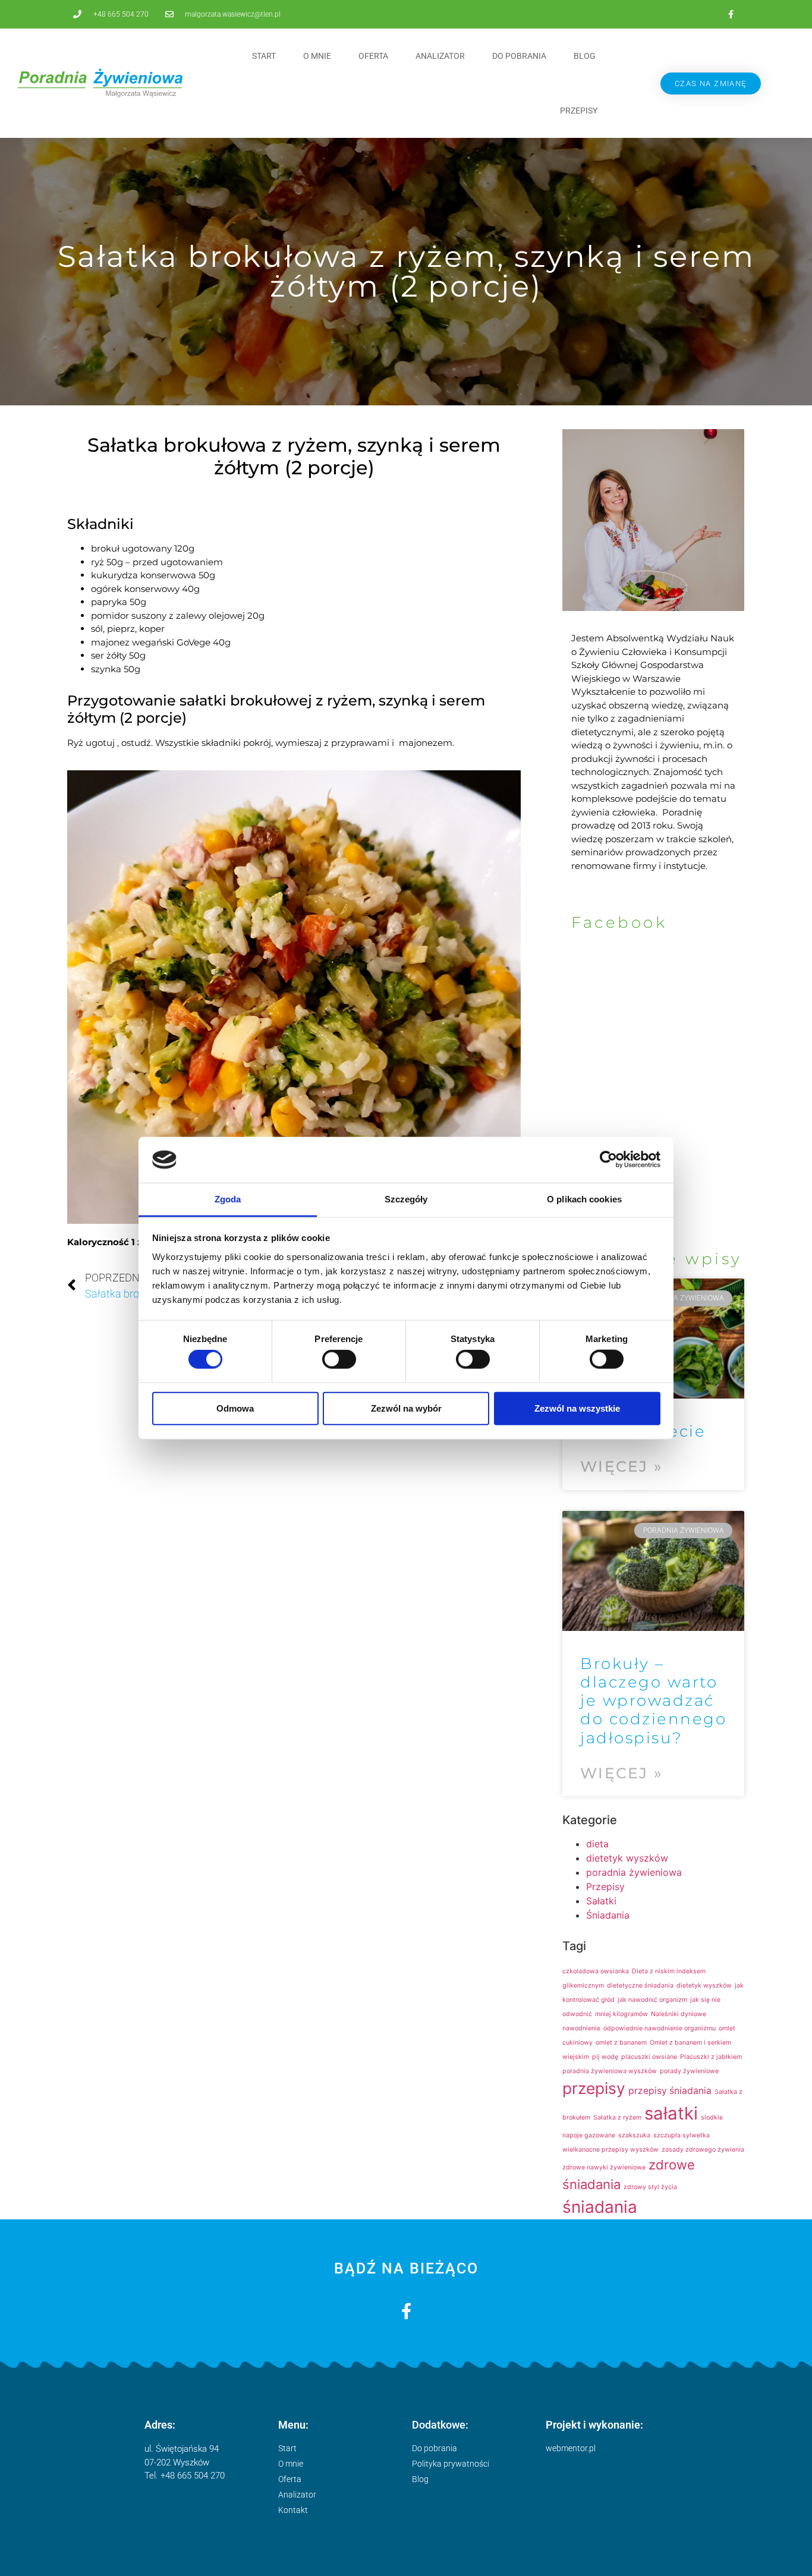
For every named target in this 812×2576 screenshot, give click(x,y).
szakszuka (634, 2135)
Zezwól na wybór (406, 1408)
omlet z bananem (621, 2043)
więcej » (621, 1466)
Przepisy (579, 111)
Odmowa (235, 1408)
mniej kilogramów (621, 2014)
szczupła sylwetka (682, 2135)
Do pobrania (519, 56)
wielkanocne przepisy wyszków (610, 2150)
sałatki (671, 2113)
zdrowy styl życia (650, 2187)
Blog (585, 56)
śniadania (600, 2207)
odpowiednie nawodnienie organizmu (660, 2028)
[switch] (339, 1359)
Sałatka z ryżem (617, 2117)
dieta (597, 1844)
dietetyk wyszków (627, 1858)
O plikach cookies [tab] (584, 1199)
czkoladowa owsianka (596, 1971)
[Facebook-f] (731, 14)
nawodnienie (581, 2028)
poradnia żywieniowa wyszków (610, 2071)
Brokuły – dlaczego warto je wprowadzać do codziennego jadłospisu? (653, 1701)
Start (264, 56)
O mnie (317, 56)
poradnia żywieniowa (634, 1872)
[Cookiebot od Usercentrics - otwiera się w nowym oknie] (608, 1160)
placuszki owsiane (649, 2057)
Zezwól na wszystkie (577, 1408)
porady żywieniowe (689, 2071)
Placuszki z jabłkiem (711, 2057)
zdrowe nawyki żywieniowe (604, 2167)
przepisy (594, 2088)
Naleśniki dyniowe (679, 2014)
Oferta (373, 56)
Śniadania (608, 1915)
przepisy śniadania (670, 2091)
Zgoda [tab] (228, 1199)
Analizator (440, 56)
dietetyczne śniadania (640, 1985)
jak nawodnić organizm (652, 2000)
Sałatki (601, 1901)
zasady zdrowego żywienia (703, 2150)
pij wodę (605, 2057)
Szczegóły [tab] (406, 1199)
